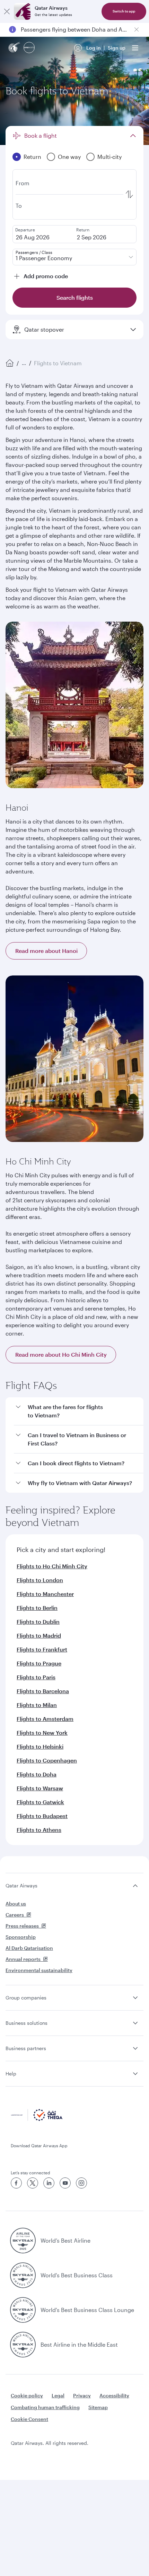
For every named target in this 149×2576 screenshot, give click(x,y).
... (24, 363)
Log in (94, 48)
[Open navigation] (135, 48)
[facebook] (16, 2183)
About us (16, 1904)
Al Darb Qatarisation (29, 1948)
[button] (79, 1411)
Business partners (26, 2048)
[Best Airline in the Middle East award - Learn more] (23, 2345)
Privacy (82, 2395)
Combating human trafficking (45, 2407)
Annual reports (23, 1959)
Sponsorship (21, 1937)
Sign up (117, 48)
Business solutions (27, 2023)
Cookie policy (27, 2395)
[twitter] (33, 2183)
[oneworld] (29, 48)
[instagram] (81, 2183)
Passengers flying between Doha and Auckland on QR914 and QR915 (74, 29)
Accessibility (114, 2395)
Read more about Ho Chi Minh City (61, 1354)
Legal (58, 2395)
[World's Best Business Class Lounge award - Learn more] (23, 2310)
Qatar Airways (21, 1886)
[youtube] (65, 2183)
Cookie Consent (29, 2419)
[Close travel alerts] (137, 29)
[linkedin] (49, 2183)
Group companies (26, 1998)
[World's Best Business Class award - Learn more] (23, 2275)
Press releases (22, 1926)
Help (11, 2074)
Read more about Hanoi (46, 951)
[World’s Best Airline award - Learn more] (23, 2241)
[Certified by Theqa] (37, 2119)
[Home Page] (10, 363)
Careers (15, 1915)
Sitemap (98, 2407)
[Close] (7, 11)
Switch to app (124, 11)
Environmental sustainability (39, 1970)
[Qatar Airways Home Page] (15, 48)
